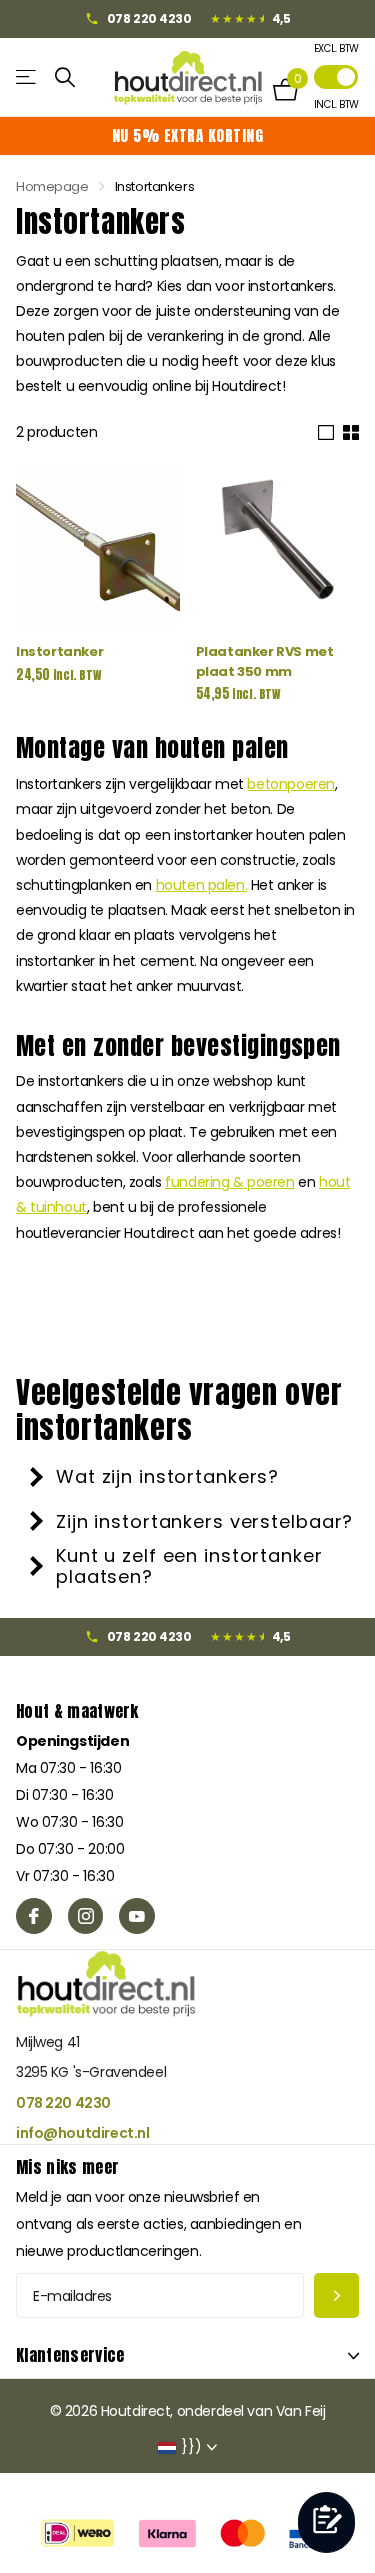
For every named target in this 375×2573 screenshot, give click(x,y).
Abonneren (336, 2295)
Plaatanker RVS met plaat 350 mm (265, 661)
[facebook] (34, 1916)
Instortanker (59, 651)
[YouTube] (137, 1916)
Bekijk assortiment (27, 77)
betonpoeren (290, 784)
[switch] (336, 77)
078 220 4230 (63, 2103)
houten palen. (202, 885)
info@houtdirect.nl (82, 2133)
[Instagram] (86, 1916)
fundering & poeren (229, 1182)
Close (187, 2355)
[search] (65, 77)
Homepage (52, 186)
